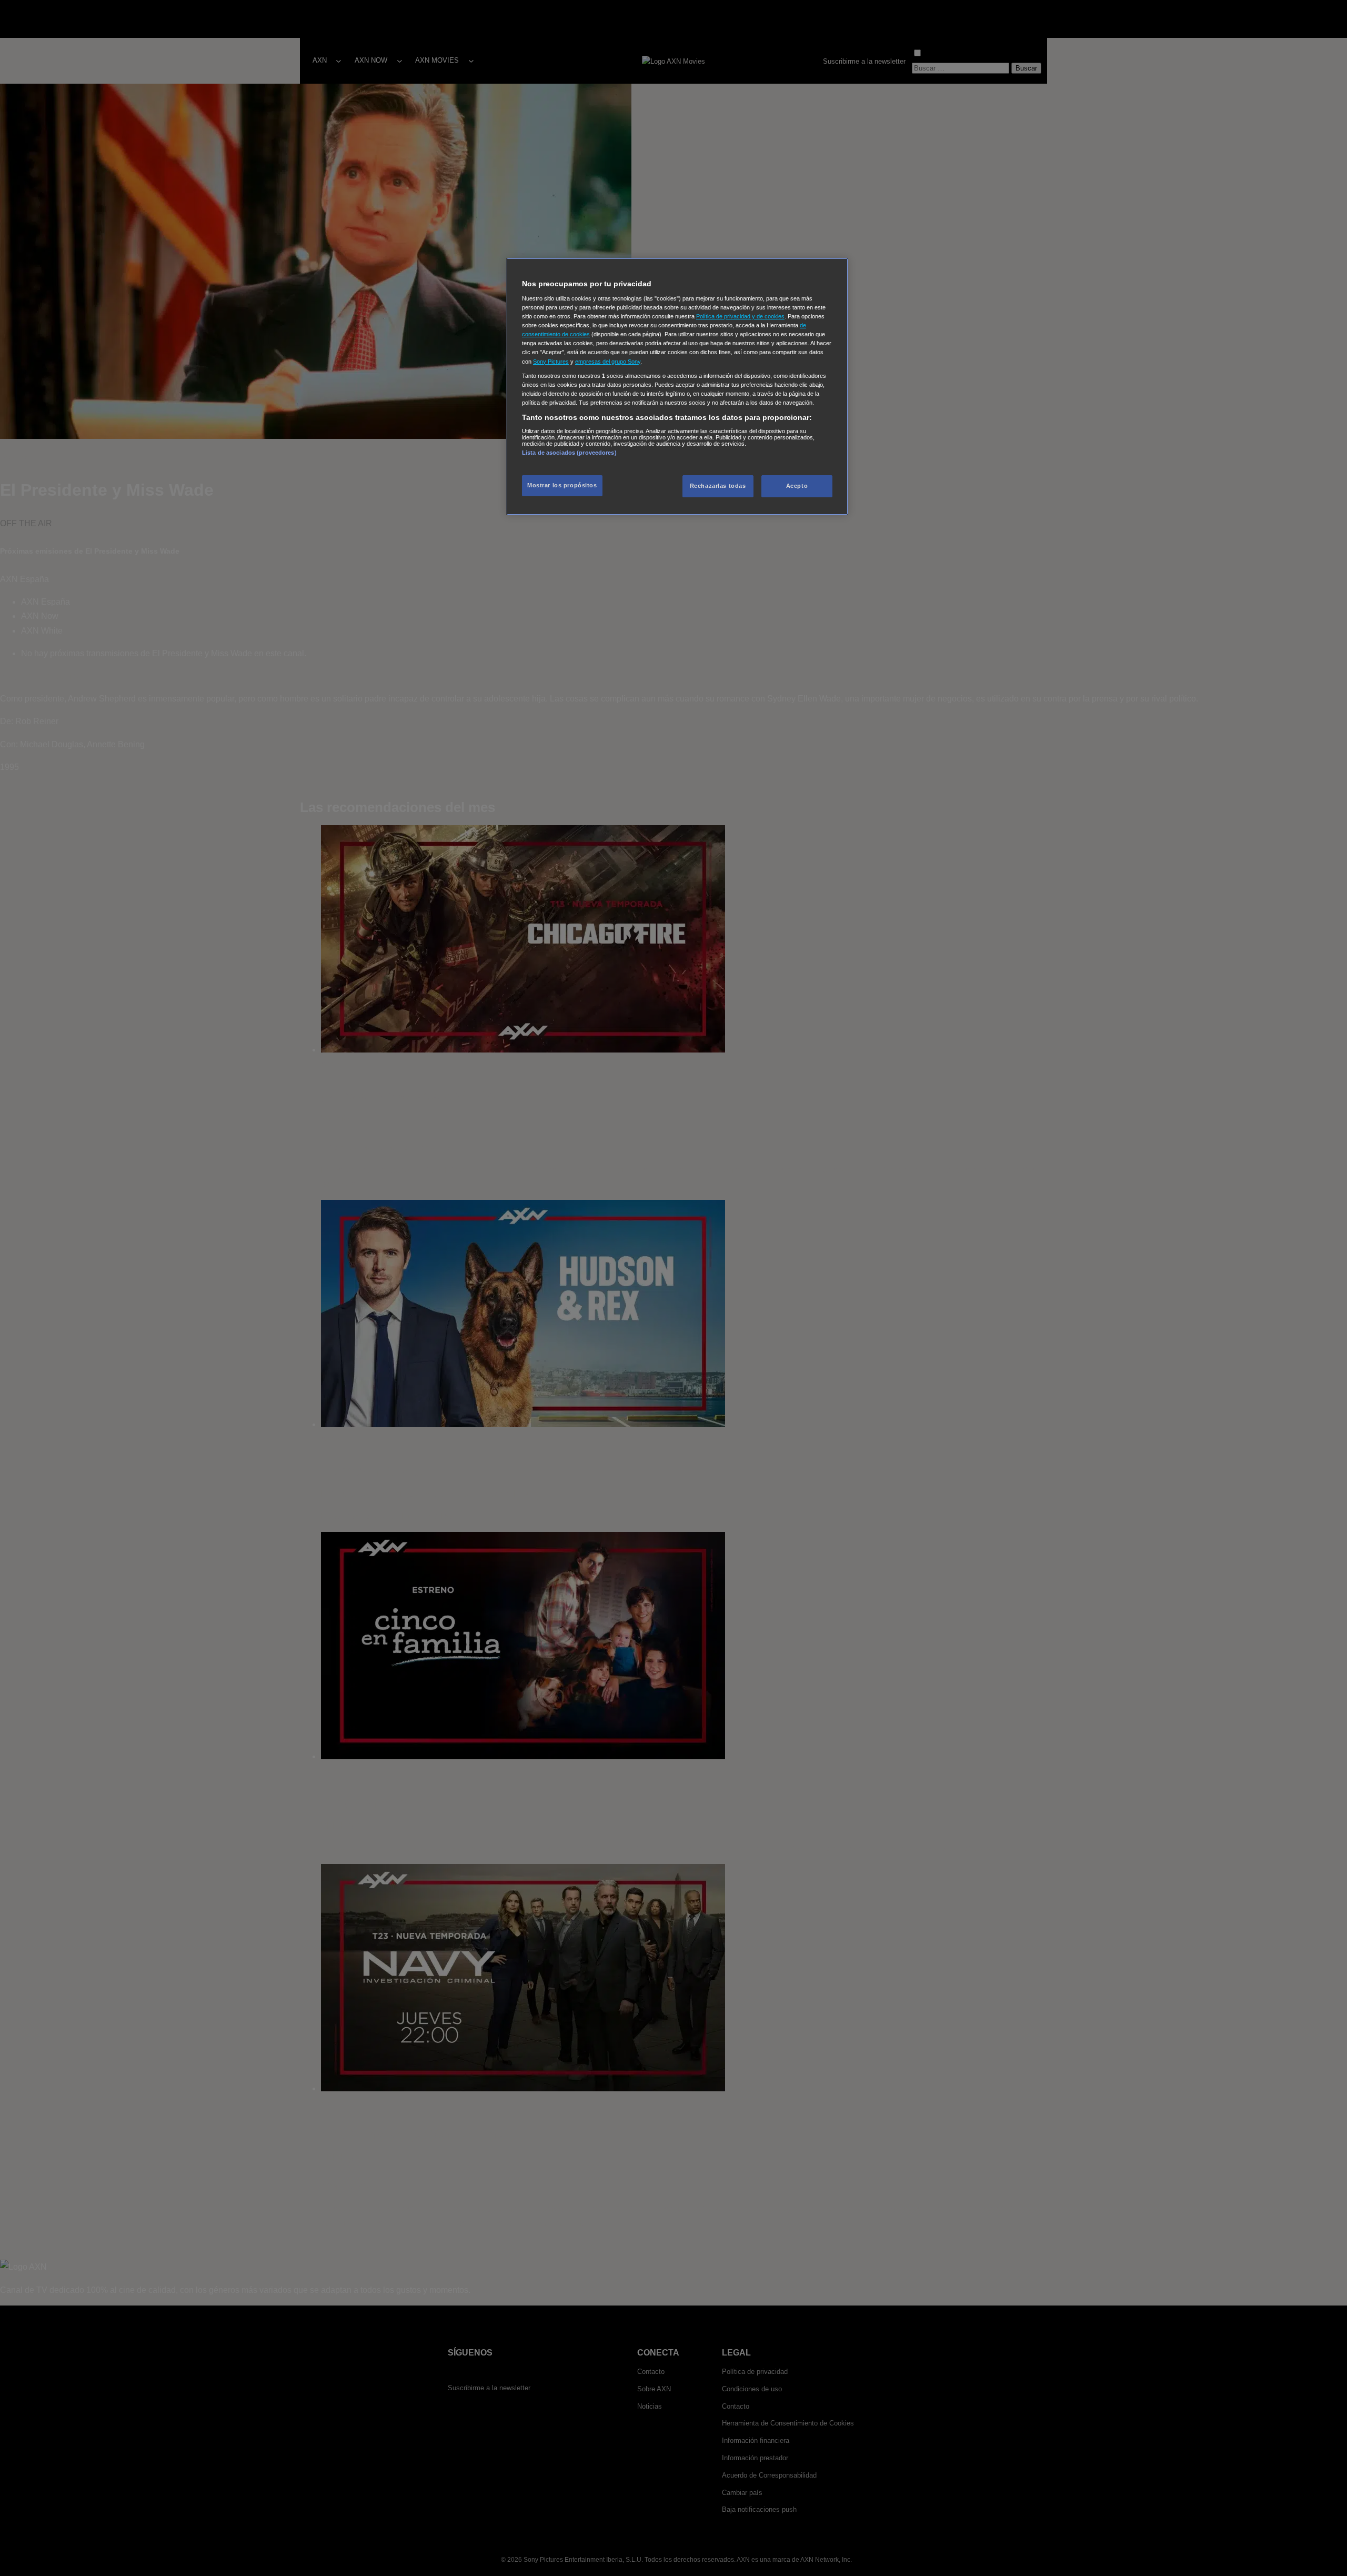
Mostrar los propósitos (562, 485)
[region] (677, 387)
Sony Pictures (551, 362)
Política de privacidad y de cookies (740, 316)
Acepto (797, 486)
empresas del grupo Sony (608, 362)
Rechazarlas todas (718, 486)
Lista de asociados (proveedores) (569, 453)
